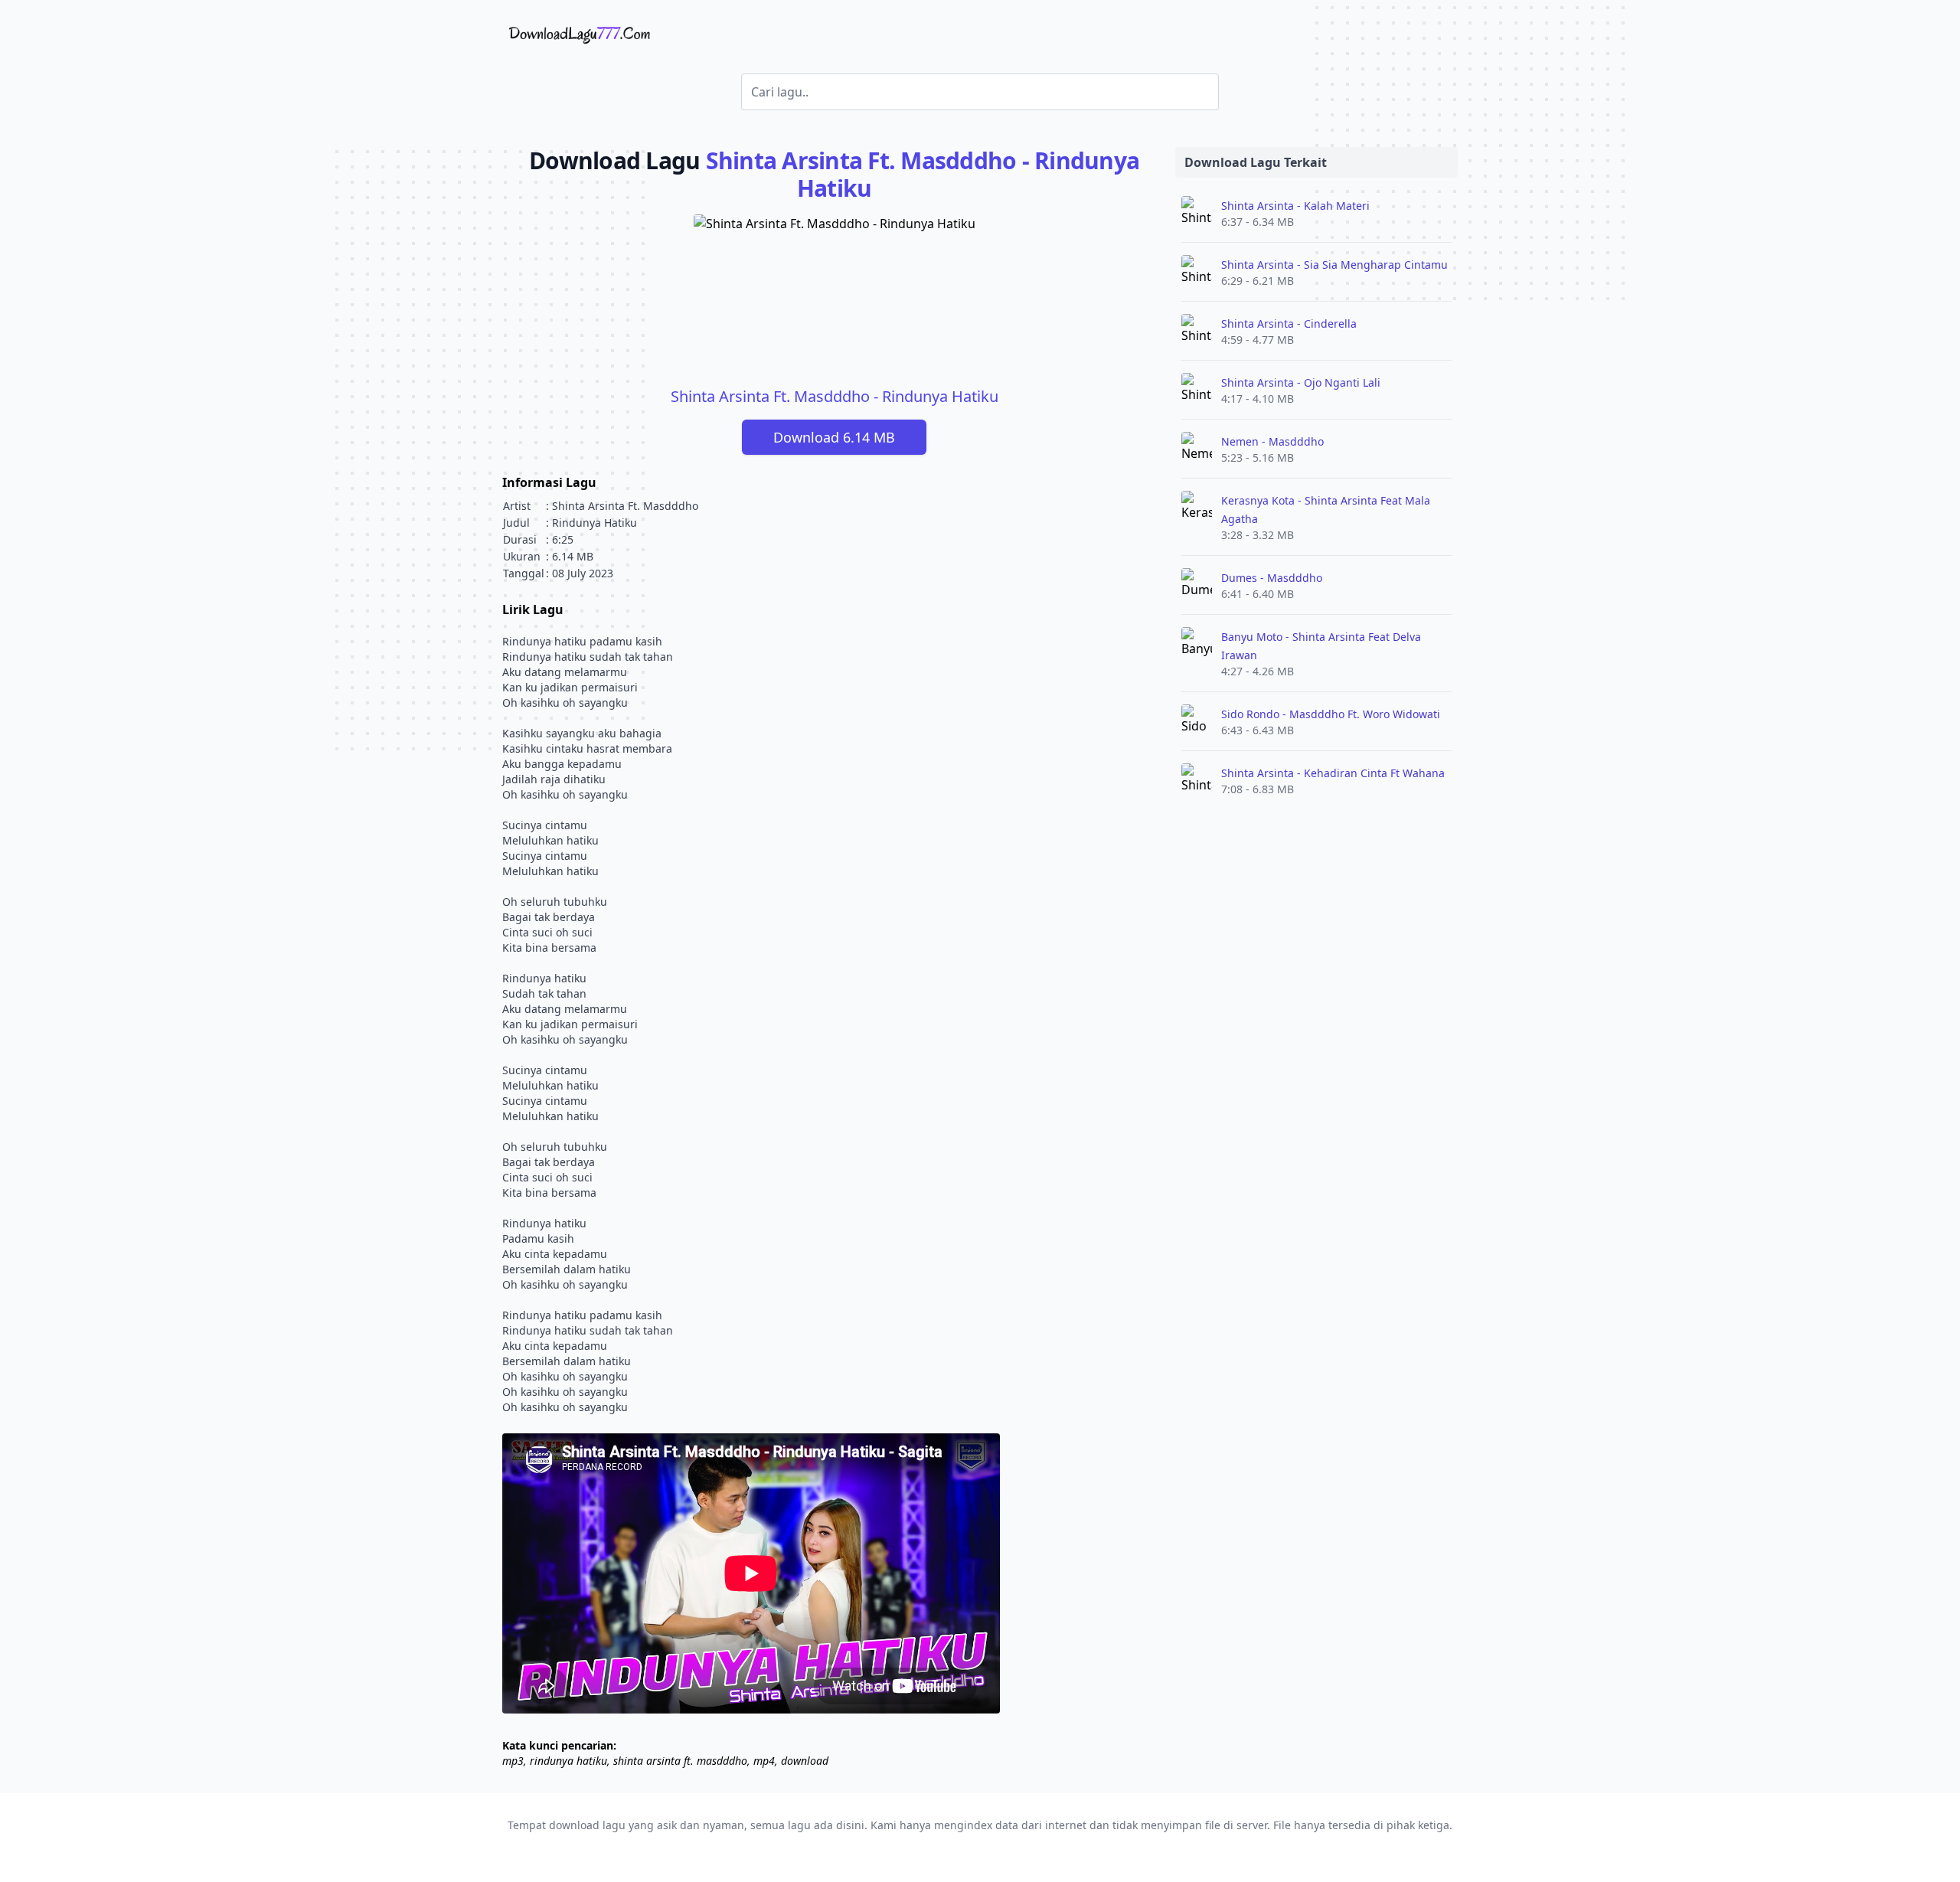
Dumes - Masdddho (1272, 578)
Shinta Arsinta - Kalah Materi (1295, 206)
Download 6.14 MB (834, 437)
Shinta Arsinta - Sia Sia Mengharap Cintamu (1334, 265)
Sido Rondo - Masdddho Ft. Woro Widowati (1331, 714)
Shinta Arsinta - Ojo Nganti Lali (1301, 382)
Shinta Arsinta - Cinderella (1289, 323)
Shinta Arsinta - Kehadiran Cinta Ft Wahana (1333, 773)
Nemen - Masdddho (1272, 441)
